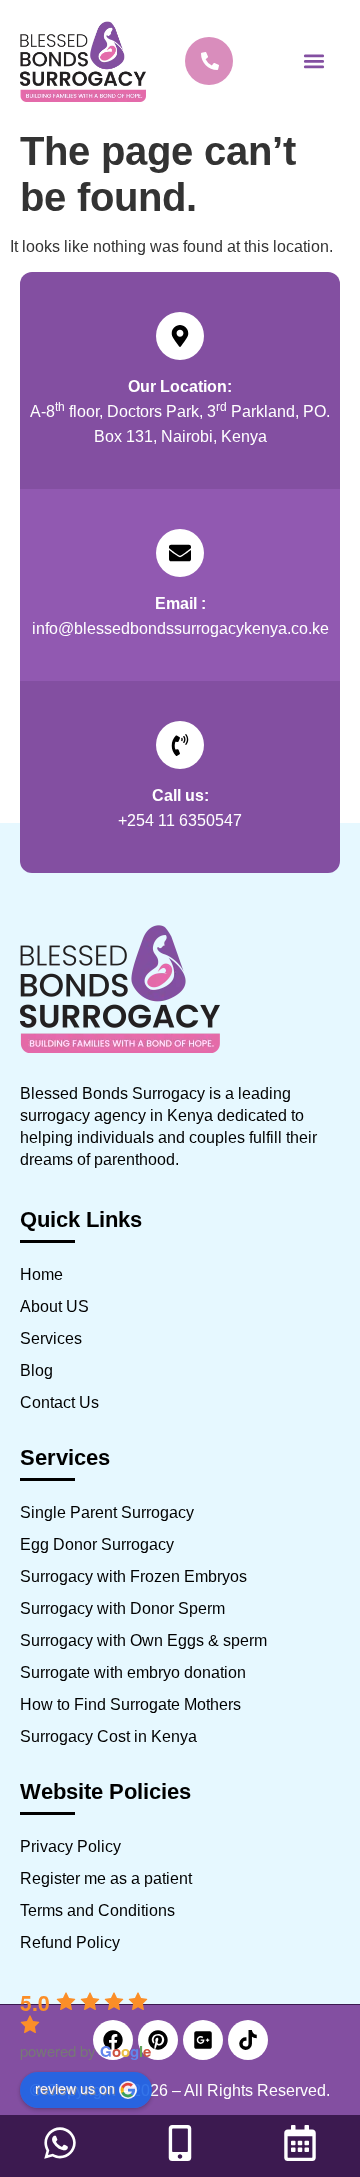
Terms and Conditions (97, 1910)
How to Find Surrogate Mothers (130, 1704)
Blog (36, 1370)
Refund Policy (70, 1942)
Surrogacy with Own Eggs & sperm (143, 1640)
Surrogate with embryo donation (133, 1672)
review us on (75, 2088)
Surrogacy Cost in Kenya (108, 1736)
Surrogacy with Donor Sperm (122, 1608)
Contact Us (59, 1402)
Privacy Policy (70, 1846)
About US (54, 1306)
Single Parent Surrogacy (107, 1512)
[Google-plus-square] (203, 2040)
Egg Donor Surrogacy (97, 1544)
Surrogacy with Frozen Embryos (133, 1576)
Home (41, 1274)
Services (51, 1338)
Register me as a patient (106, 1878)
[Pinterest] (158, 2040)
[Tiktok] (248, 2040)
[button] (313, 61)
